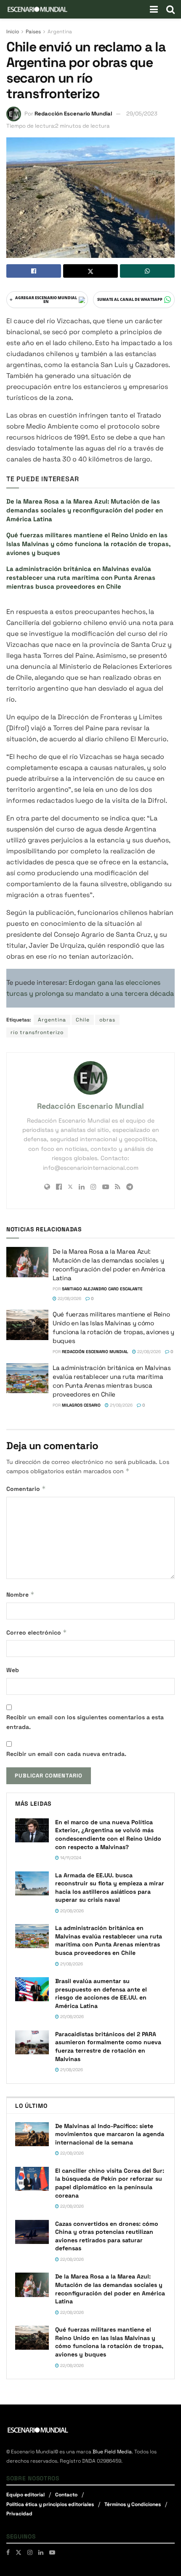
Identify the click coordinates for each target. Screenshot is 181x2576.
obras (107, 1020)
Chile (83, 1020)
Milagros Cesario (81, 1405)
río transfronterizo (37, 1032)
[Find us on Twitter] (19, 2552)
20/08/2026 (71, 1911)
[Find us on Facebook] (8, 2552)
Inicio (13, 32)
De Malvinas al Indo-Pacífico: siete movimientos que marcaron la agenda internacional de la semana (110, 2134)
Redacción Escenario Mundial (73, 114)
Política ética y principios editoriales (50, 2504)
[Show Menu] (154, 9)
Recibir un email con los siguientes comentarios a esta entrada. (85, 1722)
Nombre (20, 1594)
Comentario (26, 1489)
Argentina (60, 32)
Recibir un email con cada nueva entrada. (66, 1754)
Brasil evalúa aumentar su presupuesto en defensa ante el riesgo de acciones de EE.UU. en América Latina (101, 1993)
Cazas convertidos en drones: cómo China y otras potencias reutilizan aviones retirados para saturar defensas (107, 2236)
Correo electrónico (37, 1632)
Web (13, 1670)
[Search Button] (170, 9)
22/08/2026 (69, 1299)
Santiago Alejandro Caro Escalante (102, 1289)
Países (33, 32)
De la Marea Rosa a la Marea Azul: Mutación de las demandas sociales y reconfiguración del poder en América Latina (85, 510)
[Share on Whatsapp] (147, 271)
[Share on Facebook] (34, 271)
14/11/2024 (70, 1858)
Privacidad (19, 2514)
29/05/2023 (142, 114)
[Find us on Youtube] (52, 2552)
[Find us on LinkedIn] (41, 2552)
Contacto (66, 2495)
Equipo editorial (25, 2495)
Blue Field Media (112, 2452)
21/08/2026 (121, 1405)
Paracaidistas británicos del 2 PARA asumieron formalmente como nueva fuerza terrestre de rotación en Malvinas (108, 2047)
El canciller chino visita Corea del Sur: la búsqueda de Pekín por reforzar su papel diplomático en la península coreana (110, 2183)
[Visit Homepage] (37, 9)
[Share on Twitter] (90, 271)
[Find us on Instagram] (30, 2552)
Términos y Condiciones (133, 2504)
